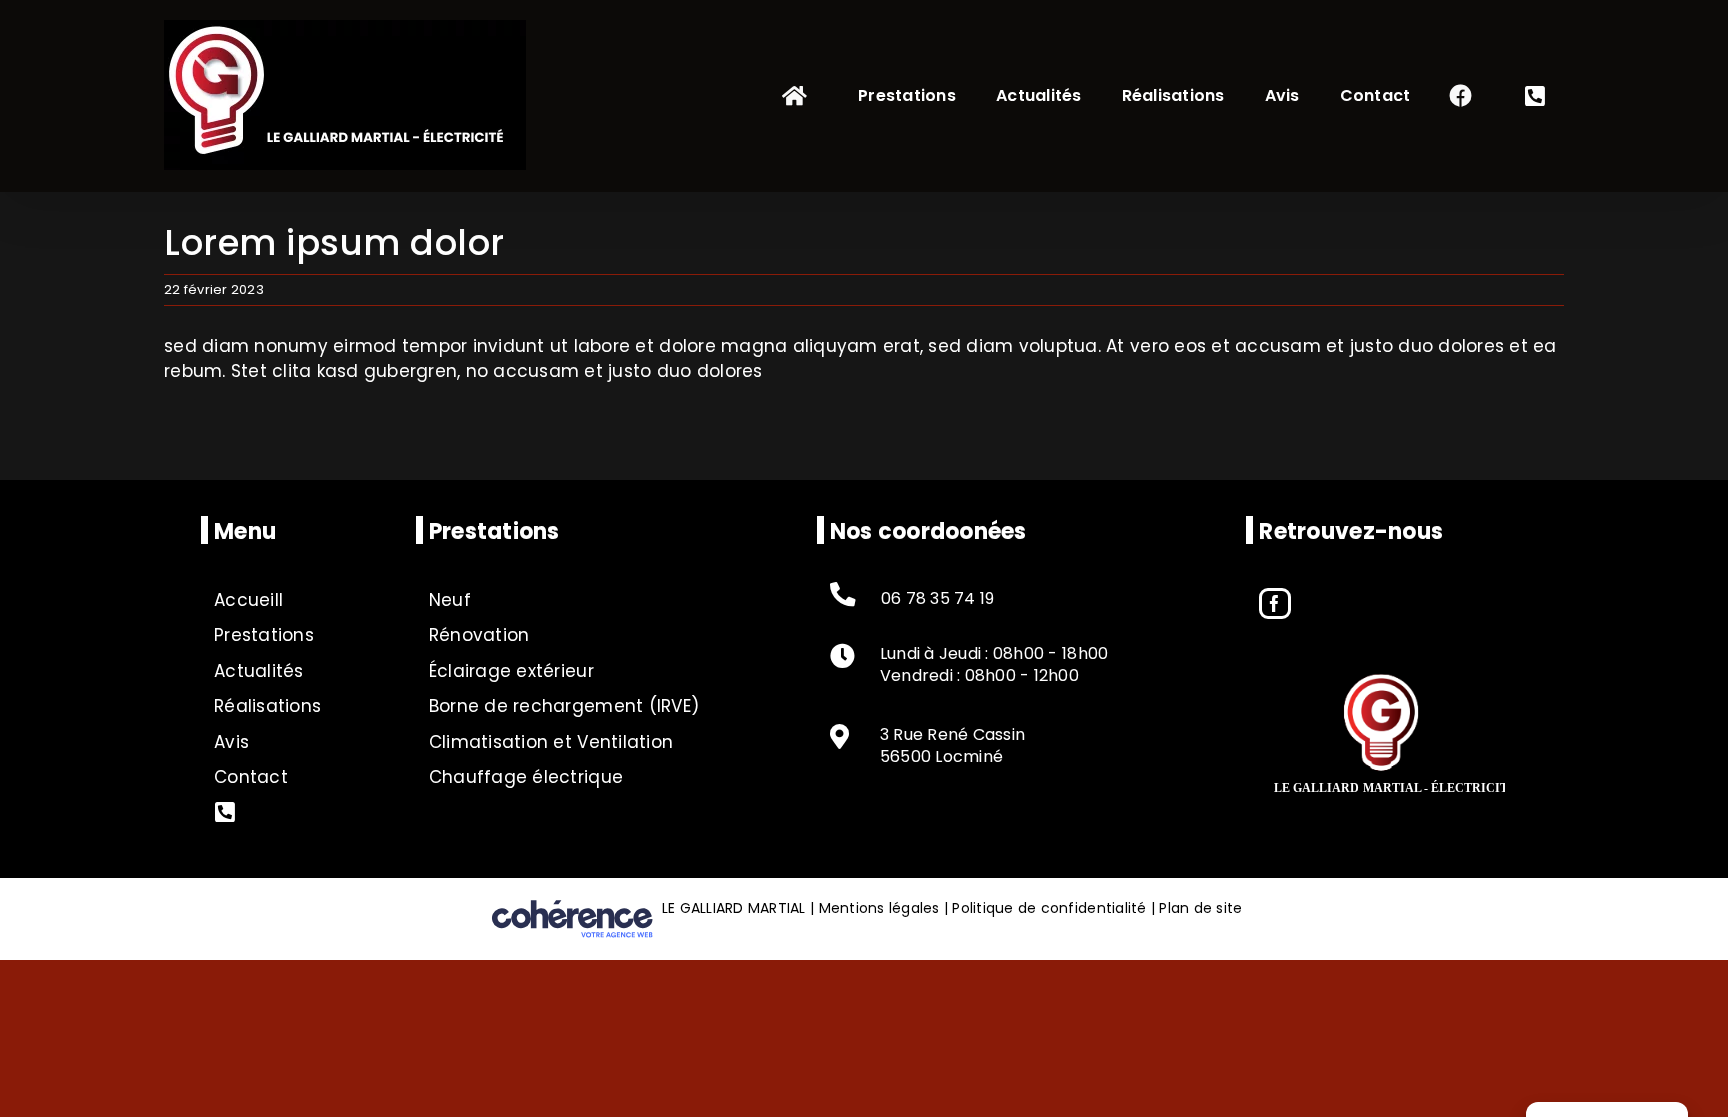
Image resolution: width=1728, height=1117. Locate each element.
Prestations (264, 635)
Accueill (248, 600)
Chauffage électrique (526, 777)
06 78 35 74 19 (938, 599)
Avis (231, 742)
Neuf (450, 600)
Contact (251, 777)
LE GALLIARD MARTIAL (734, 908)
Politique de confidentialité (1049, 908)
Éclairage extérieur (511, 671)
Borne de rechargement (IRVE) (564, 706)
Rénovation (479, 635)
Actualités (259, 671)
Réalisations (267, 706)
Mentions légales (879, 908)
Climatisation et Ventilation (551, 742)
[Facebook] (1274, 603)
